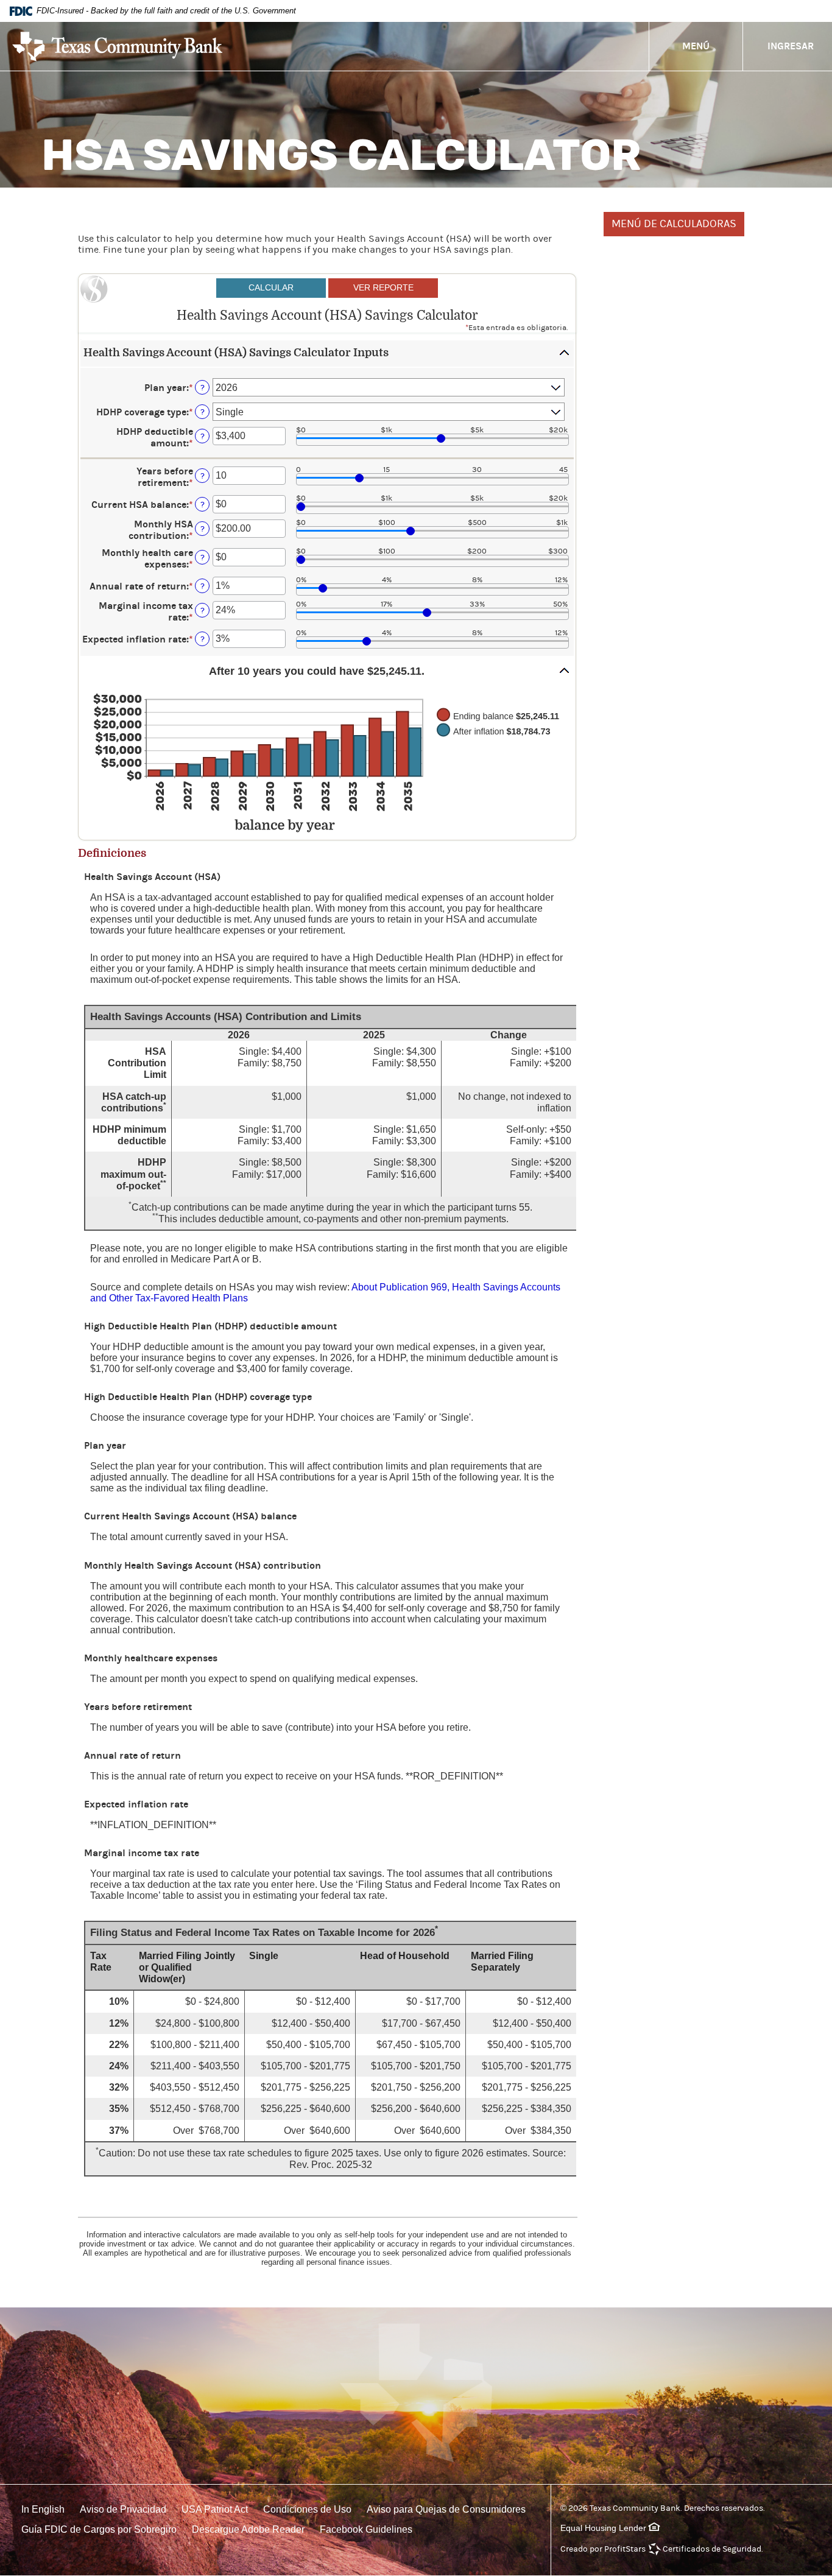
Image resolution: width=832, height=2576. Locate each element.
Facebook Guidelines (366, 2529)
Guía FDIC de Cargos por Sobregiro (99, 2529)
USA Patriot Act (215, 2509)
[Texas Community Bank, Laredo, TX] (117, 47)
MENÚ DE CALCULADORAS (674, 224)
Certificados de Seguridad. (713, 2549)
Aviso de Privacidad (123, 2509)
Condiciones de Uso (307, 2509)
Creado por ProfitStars (603, 2549)
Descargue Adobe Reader (248, 2529)
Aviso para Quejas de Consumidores (446, 2509)
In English (43, 2509)
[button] (327, 354)
